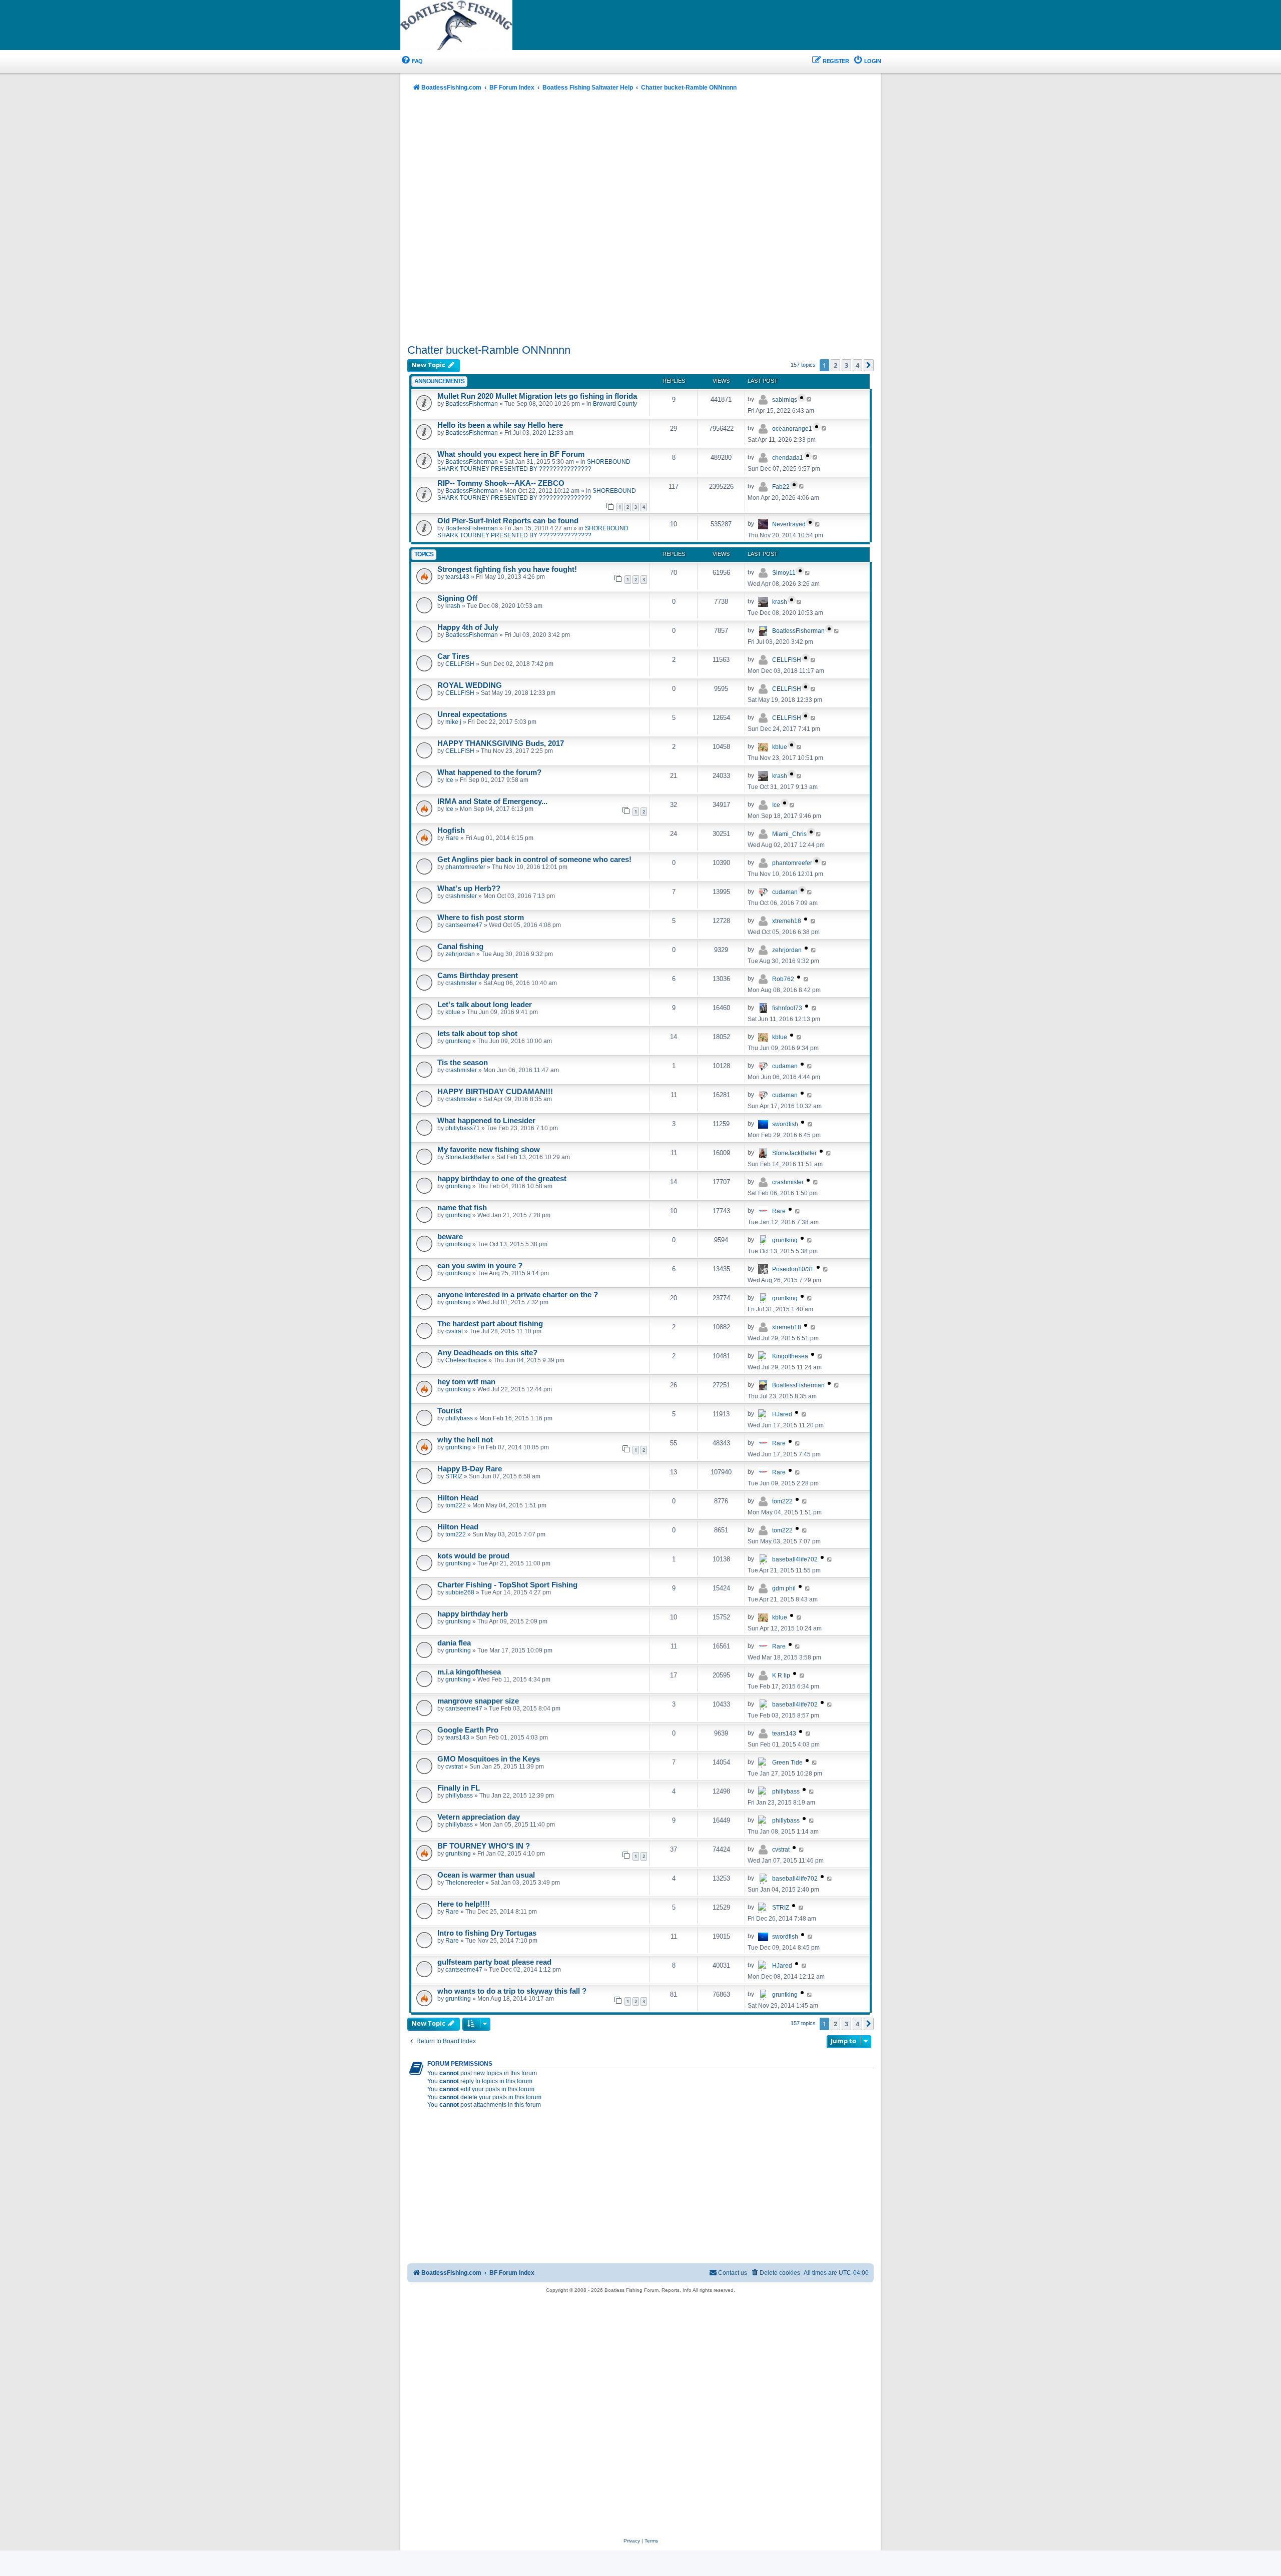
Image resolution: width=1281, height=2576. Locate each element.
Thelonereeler (465, 1883)
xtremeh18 (787, 921)
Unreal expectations (472, 714)
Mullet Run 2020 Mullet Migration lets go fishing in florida (537, 396)
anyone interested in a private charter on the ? (518, 1295)
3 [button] (846, 365)
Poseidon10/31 (793, 1269)
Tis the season (463, 1063)
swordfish (785, 1124)
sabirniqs (785, 400)
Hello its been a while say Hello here (500, 425)
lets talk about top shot (477, 1034)
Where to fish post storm (481, 918)
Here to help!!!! (464, 1904)
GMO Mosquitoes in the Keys (489, 1759)
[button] (869, 365)
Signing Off (457, 598)
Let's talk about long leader (485, 1005)
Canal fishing (460, 947)
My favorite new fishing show (489, 1150)
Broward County (615, 404)
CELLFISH (460, 664)
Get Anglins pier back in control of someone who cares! (534, 860)
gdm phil (784, 1588)
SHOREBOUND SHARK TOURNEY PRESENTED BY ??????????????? (534, 465)
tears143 (457, 577)
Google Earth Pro (468, 1730)
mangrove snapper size (478, 1701)
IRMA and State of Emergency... (492, 801)
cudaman (785, 892)
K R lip (781, 1675)
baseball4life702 (795, 1559)
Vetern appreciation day (479, 1817)
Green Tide (787, 1763)
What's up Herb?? (469, 889)
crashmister (461, 896)
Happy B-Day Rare (470, 1469)
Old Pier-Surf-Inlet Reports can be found (508, 521)
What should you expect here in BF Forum (511, 454)
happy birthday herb (473, 1614)
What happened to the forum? (489, 772)
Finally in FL (459, 1788)
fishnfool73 (787, 1008)
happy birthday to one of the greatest (502, 1179)
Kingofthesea (790, 1356)
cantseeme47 (464, 925)
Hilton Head (458, 1498)
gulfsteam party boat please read (494, 1962)
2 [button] (835, 365)
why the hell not (465, 1440)
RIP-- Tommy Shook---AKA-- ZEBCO (501, 483)
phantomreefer (465, 867)
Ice (449, 780)
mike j (453, 722)
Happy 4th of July (468, 627)
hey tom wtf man (466, 1382)
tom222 (456, 1505)
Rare (452, 838)
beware (450, 1237)
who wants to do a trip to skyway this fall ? (512, 1991)
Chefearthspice (466, 1360)
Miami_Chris (789, 834)
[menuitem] (412, 61)
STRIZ (454, 1476)
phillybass (459, 1418)
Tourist (450, 1411)
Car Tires (453, 656)
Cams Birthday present (478, 976)
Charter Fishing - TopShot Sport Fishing (507, 1585)
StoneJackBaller (468, 1157)
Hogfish (451, 830)
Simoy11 (784, 573)
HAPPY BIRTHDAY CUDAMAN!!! (495, 1092)
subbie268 (460, 1592)
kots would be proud (473, 1556)
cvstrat (454, 1331)
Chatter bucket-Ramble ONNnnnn (489, 350)
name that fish (462, 1208)
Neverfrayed (789, 524)
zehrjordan (460, 954)
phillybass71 (463, 1128)
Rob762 (783, 979)
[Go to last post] (809, 399)
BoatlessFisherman (472, 404)
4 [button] (857, 365)
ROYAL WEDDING (470, 685)
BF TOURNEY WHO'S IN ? (484, 1846)
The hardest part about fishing (490, 1324)
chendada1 (788, 458)
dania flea (454, 1643)
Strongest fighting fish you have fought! (507, 569)
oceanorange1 (792, 429)
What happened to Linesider (486, 1121)
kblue (780, 747)
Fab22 (781, 487)
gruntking (458, 1041)
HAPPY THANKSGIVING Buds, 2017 (501, 743)
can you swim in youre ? (480, 1266)
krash (453, 606)
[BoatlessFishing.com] (473, 26)
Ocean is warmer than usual (486, 1875)
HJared (782, 1414)
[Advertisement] (640, 219)
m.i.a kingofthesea (469, 1672)
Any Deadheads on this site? (487, 1353)
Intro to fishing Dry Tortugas (487, 1933)
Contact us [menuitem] (733, 2273)
